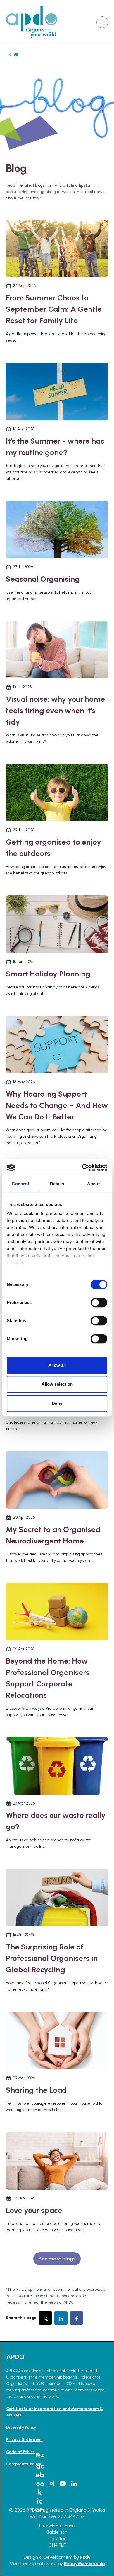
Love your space (34, 2210)
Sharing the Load (36, 2090)
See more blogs (57, 2259)
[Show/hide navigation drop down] (102, 22)
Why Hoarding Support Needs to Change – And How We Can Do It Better (57, 1105)
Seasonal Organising (43, 579)
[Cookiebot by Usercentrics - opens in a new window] (82, 1168)
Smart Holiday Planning (48, 974)
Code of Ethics (20, 2452)
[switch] (99, 1303)
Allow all (57, 1365)
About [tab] (94, 1184)
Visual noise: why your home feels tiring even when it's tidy (55, 710)
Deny (57, 1403)
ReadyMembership (84, 2564)
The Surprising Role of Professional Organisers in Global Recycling (52, 1958)
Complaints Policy (24, 2464)
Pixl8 (85, 2557)
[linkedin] (61, 2318)
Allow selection (57, 1384)
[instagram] (51, 2484)
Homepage (16, 54)
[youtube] (63, 2484)
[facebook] (76, 2318)
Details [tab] (57, 1184)
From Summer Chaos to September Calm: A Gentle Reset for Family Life (54, 309)
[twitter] (45, 2318)
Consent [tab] (20, 1184)
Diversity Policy (21, 2427)
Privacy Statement (25, 2440)
